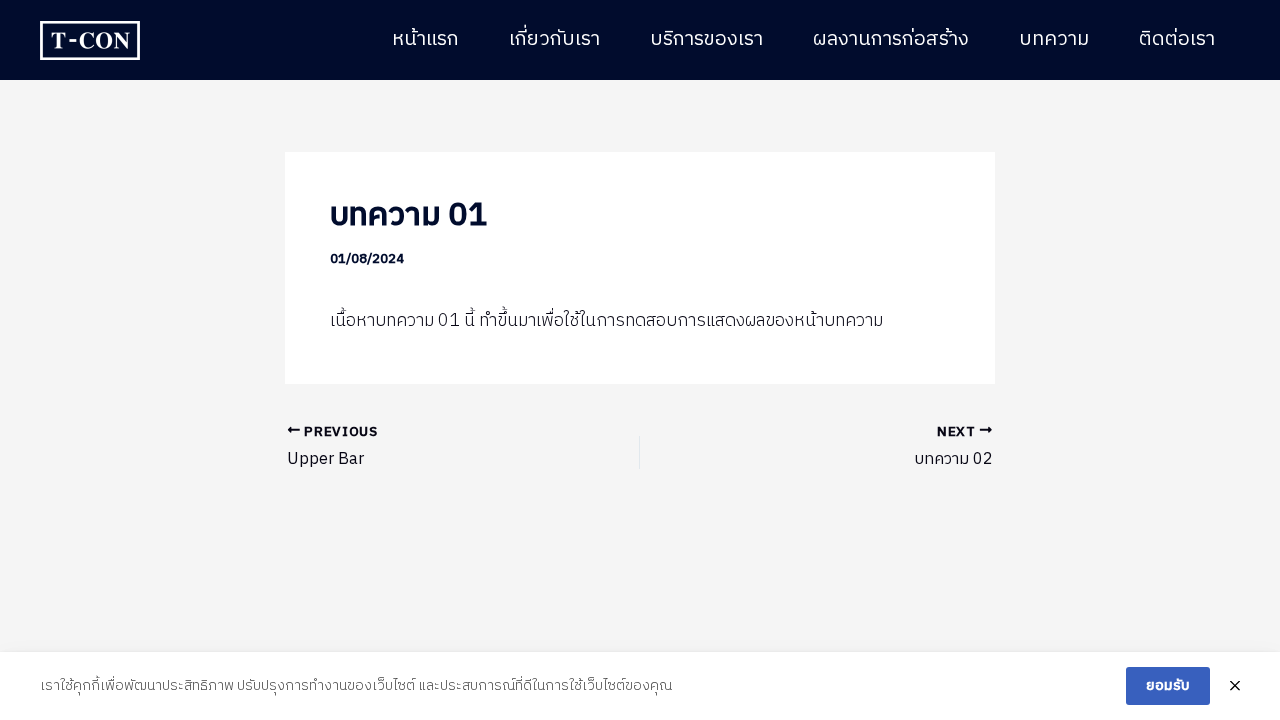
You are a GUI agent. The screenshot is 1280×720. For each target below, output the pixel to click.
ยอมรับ (1168, 685)
